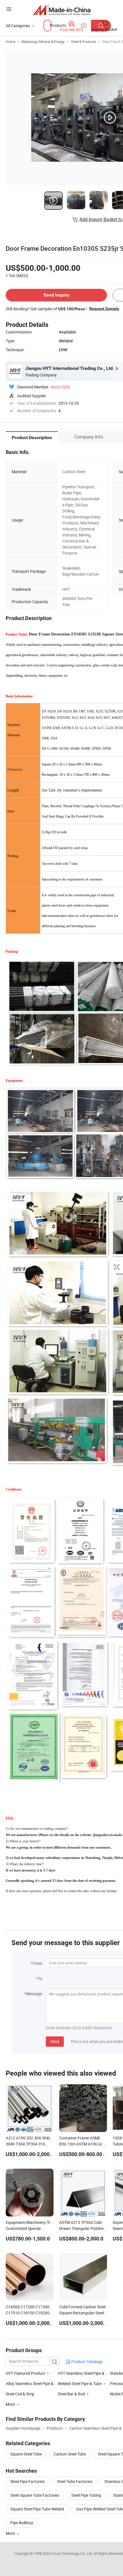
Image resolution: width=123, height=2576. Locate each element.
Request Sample (104, 309)
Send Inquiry (56, 295)
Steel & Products (84, 42)
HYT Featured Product (25, 2373)
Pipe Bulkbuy (22, 2523)
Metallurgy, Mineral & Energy (43, 42)
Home (10, 42)
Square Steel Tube (26, 2454)
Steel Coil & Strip (20, 2394)
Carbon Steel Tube (70, 2454)
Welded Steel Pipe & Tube (80, 2383)
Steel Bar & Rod (71, 2394)
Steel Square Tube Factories (35, 2495)
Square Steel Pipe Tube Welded (37, 2509)
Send (55, 2041)
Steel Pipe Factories (28, 2481)
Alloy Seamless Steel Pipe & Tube (32, 2383)
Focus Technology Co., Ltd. (73, 2553)
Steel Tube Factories (75, 2481)
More (11, 2533)
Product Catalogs (86, 2361)
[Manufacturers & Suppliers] (62, 10)
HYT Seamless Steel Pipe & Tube (86, 2373)
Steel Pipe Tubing (86, 2495)
